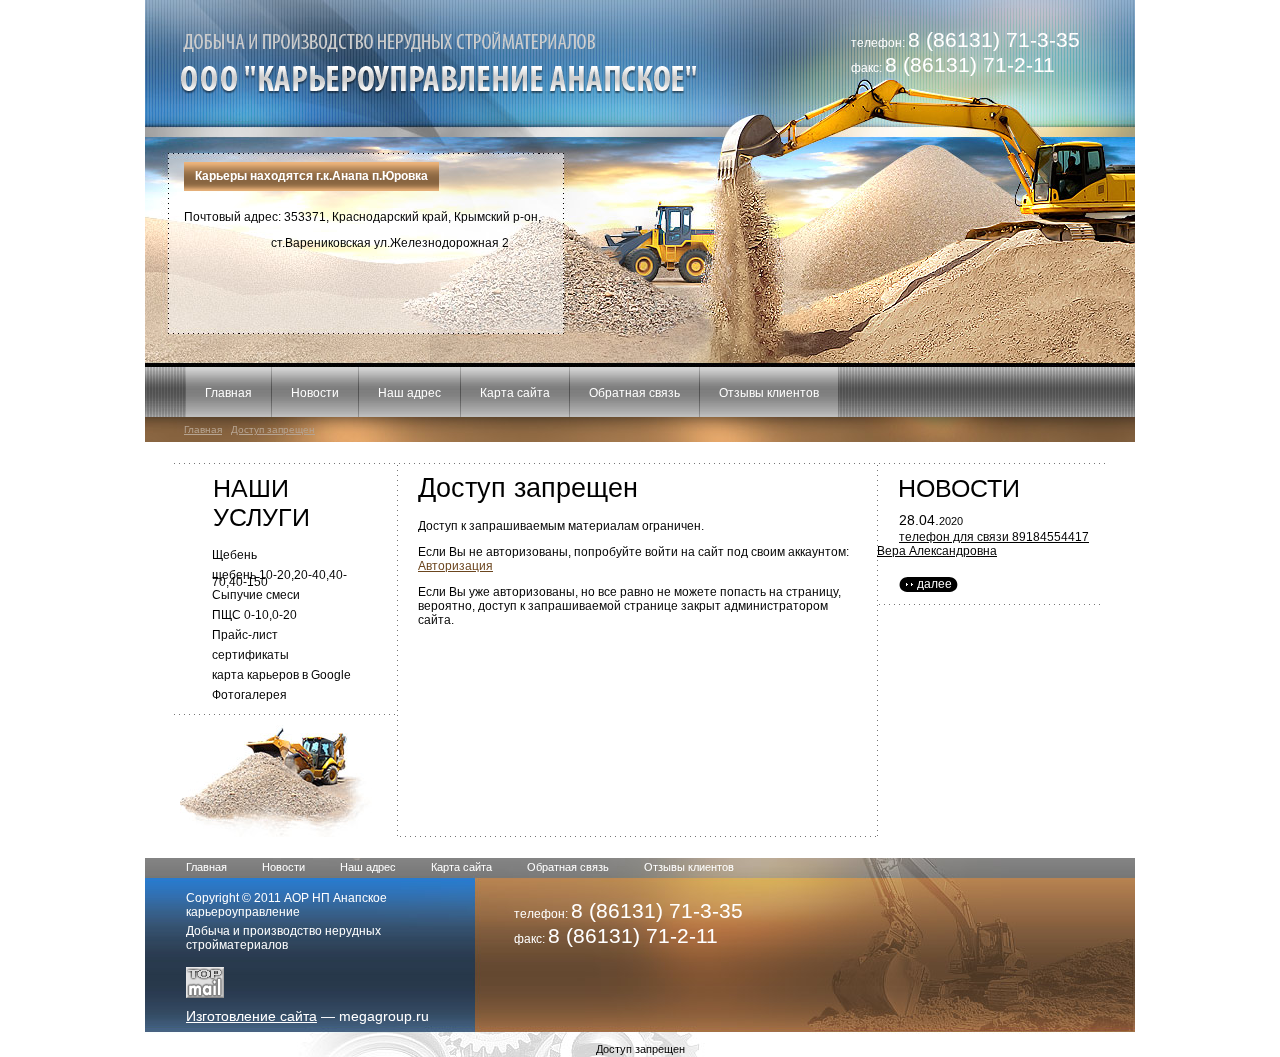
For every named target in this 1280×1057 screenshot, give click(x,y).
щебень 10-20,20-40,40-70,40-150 (279, 578)
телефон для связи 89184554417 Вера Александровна (983, 544)
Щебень (234, 555)
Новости (315, 393)
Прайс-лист (245, 635)
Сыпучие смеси (256, 595)
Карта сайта (515, 393)
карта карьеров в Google (281, 675)
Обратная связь (634, 393)
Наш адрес (409, 393)
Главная (228, 393)
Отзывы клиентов (769, 393)
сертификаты (250, 655)
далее (934, 584)
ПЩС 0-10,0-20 (254, 615)
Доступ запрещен (273, 429)
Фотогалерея (249, 695)
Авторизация (455, 566)
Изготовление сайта (251, 1016)
